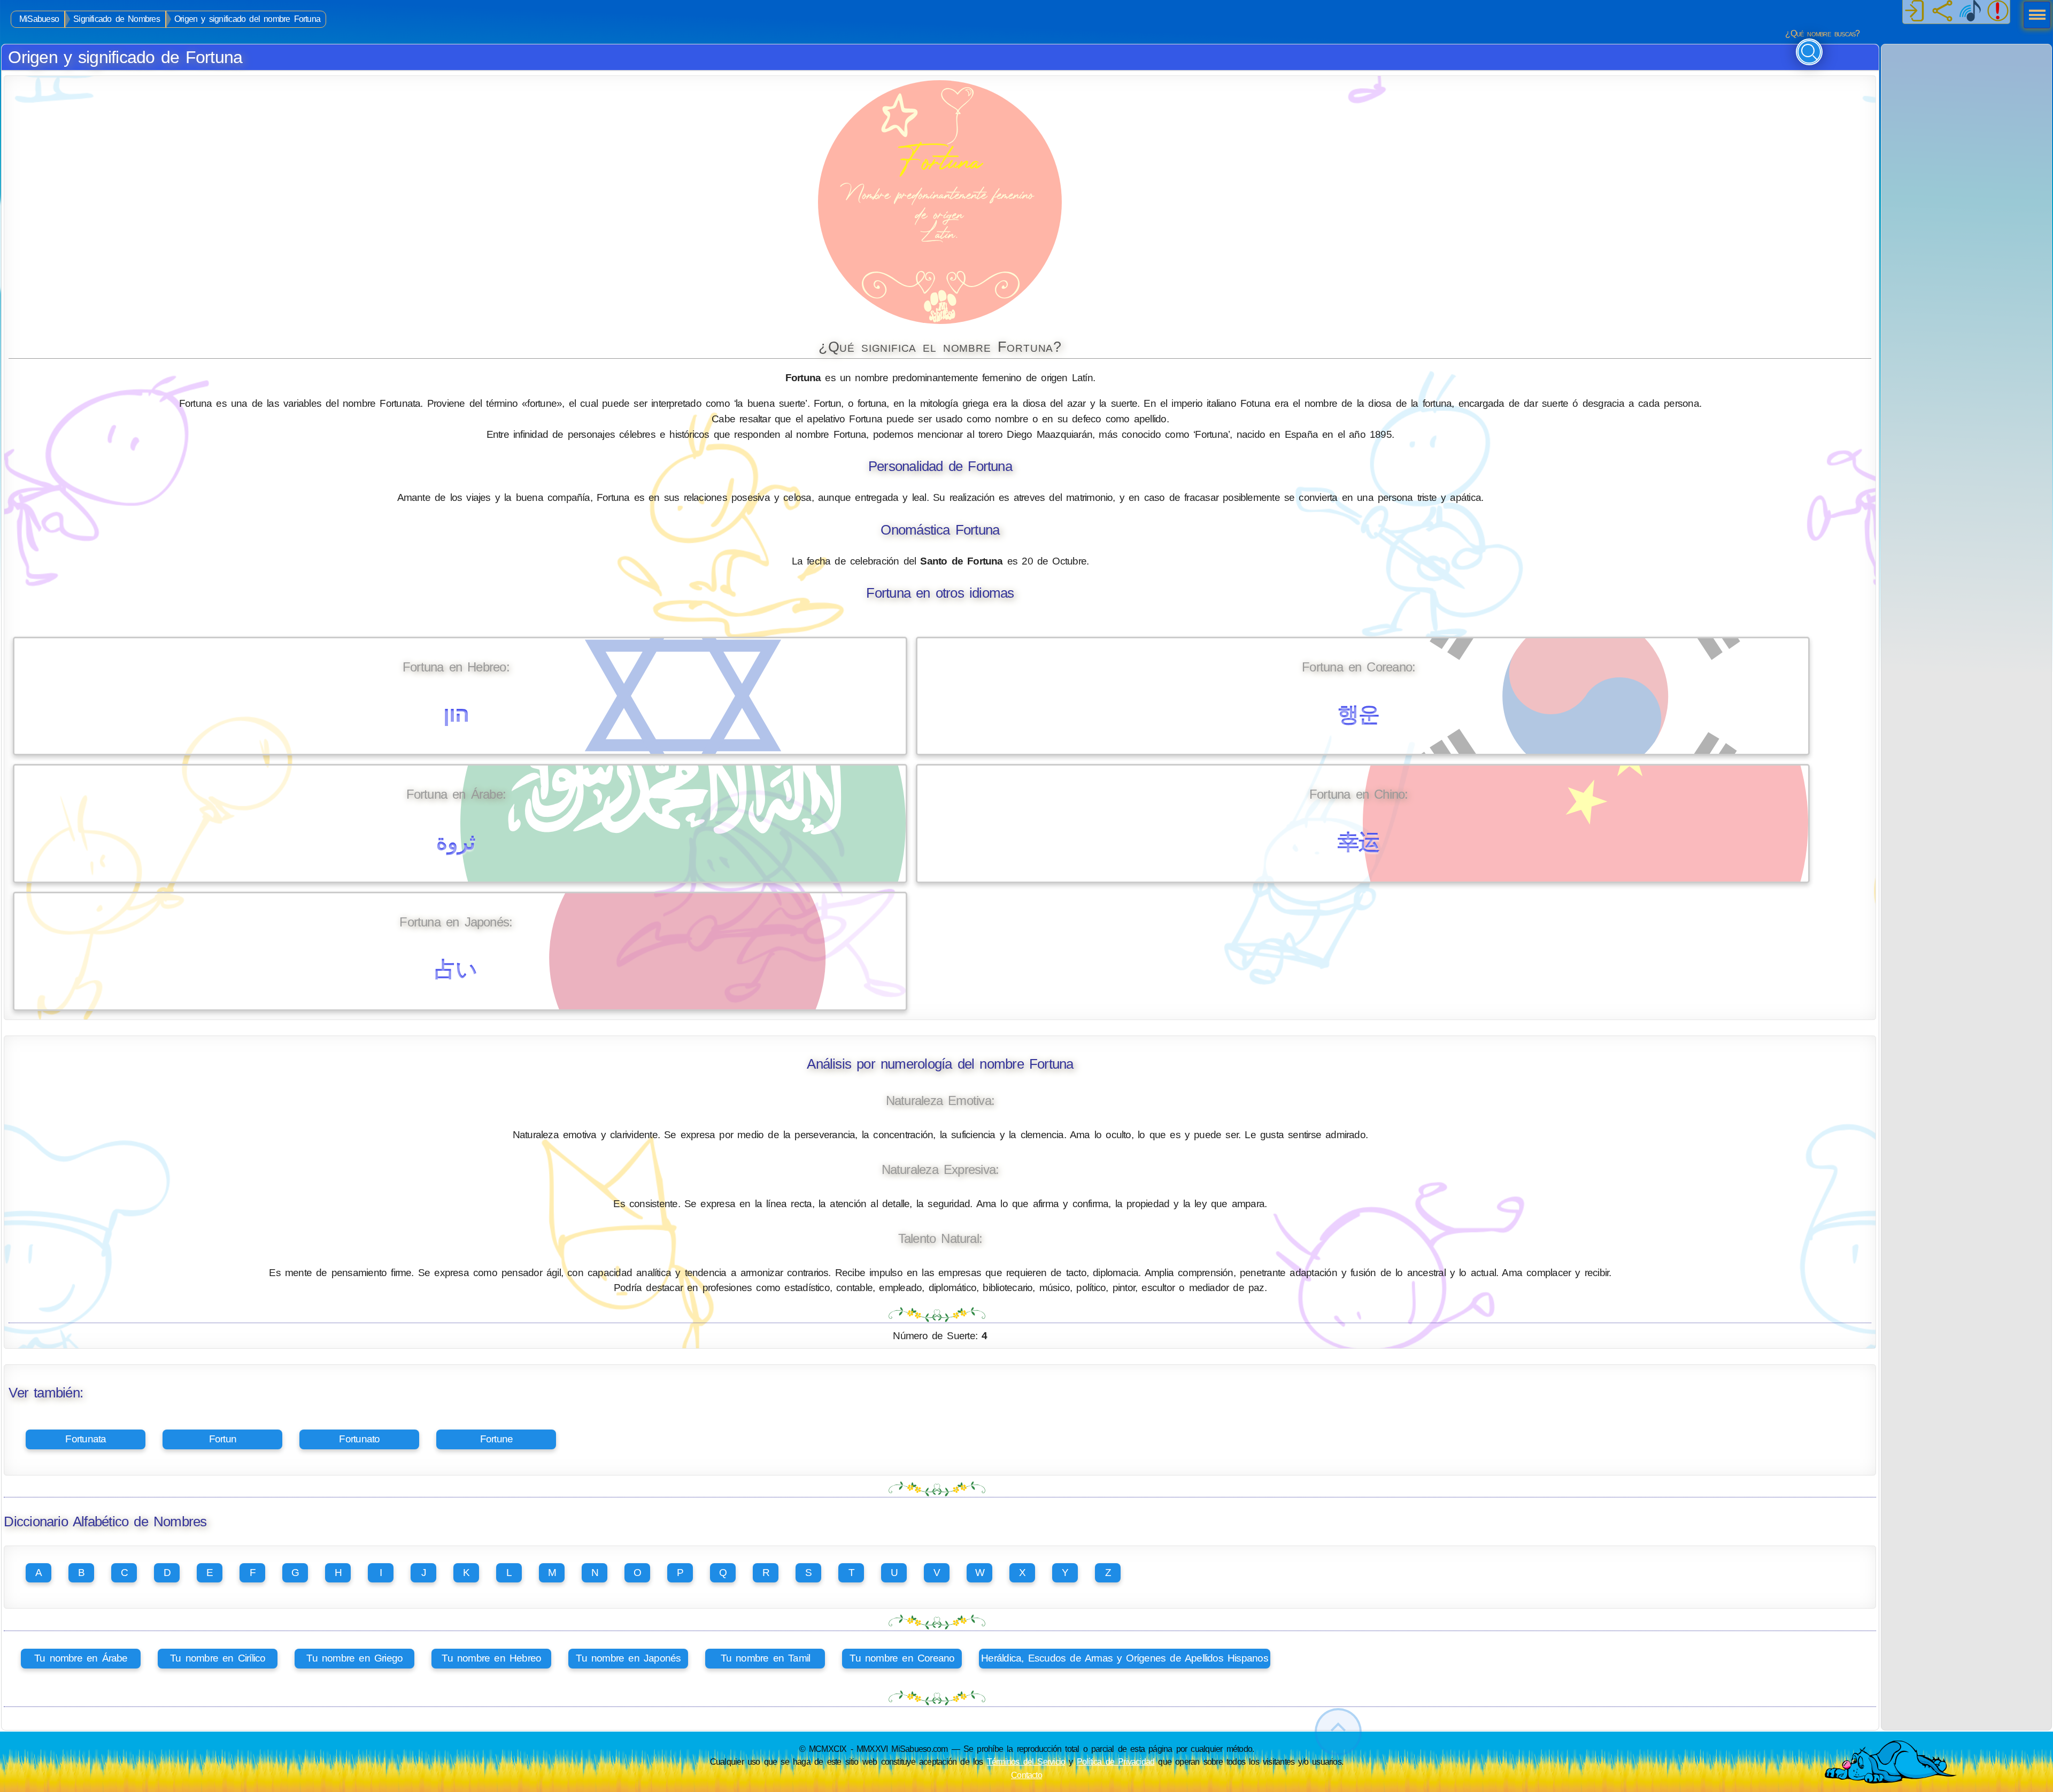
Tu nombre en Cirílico (218, 1658)
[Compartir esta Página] (1942, 12)
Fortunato (359, 1439)
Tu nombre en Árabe (81, 1658)
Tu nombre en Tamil (766, 1658)
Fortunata (86, 1439)
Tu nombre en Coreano (902, 1658)
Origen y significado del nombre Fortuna (247, 19)
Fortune (497, 1439)
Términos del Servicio (1026, 1762)
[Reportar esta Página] (1998, 12)
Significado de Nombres (117, 19)
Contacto (1026, 1775)
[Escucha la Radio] (1970, 12)
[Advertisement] (1966, 111)
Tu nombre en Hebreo (491, 1658)
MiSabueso (39, 19)
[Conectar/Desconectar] (1915, 12)
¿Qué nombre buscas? (1822, 33)
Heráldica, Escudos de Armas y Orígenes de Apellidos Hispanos (1125, 1658)
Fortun (223, 1439)
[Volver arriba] (1338, 1732)
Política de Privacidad (1116, 1762)
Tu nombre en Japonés (628, 1658)
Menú (2034, 16)
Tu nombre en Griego (354, 1658)
